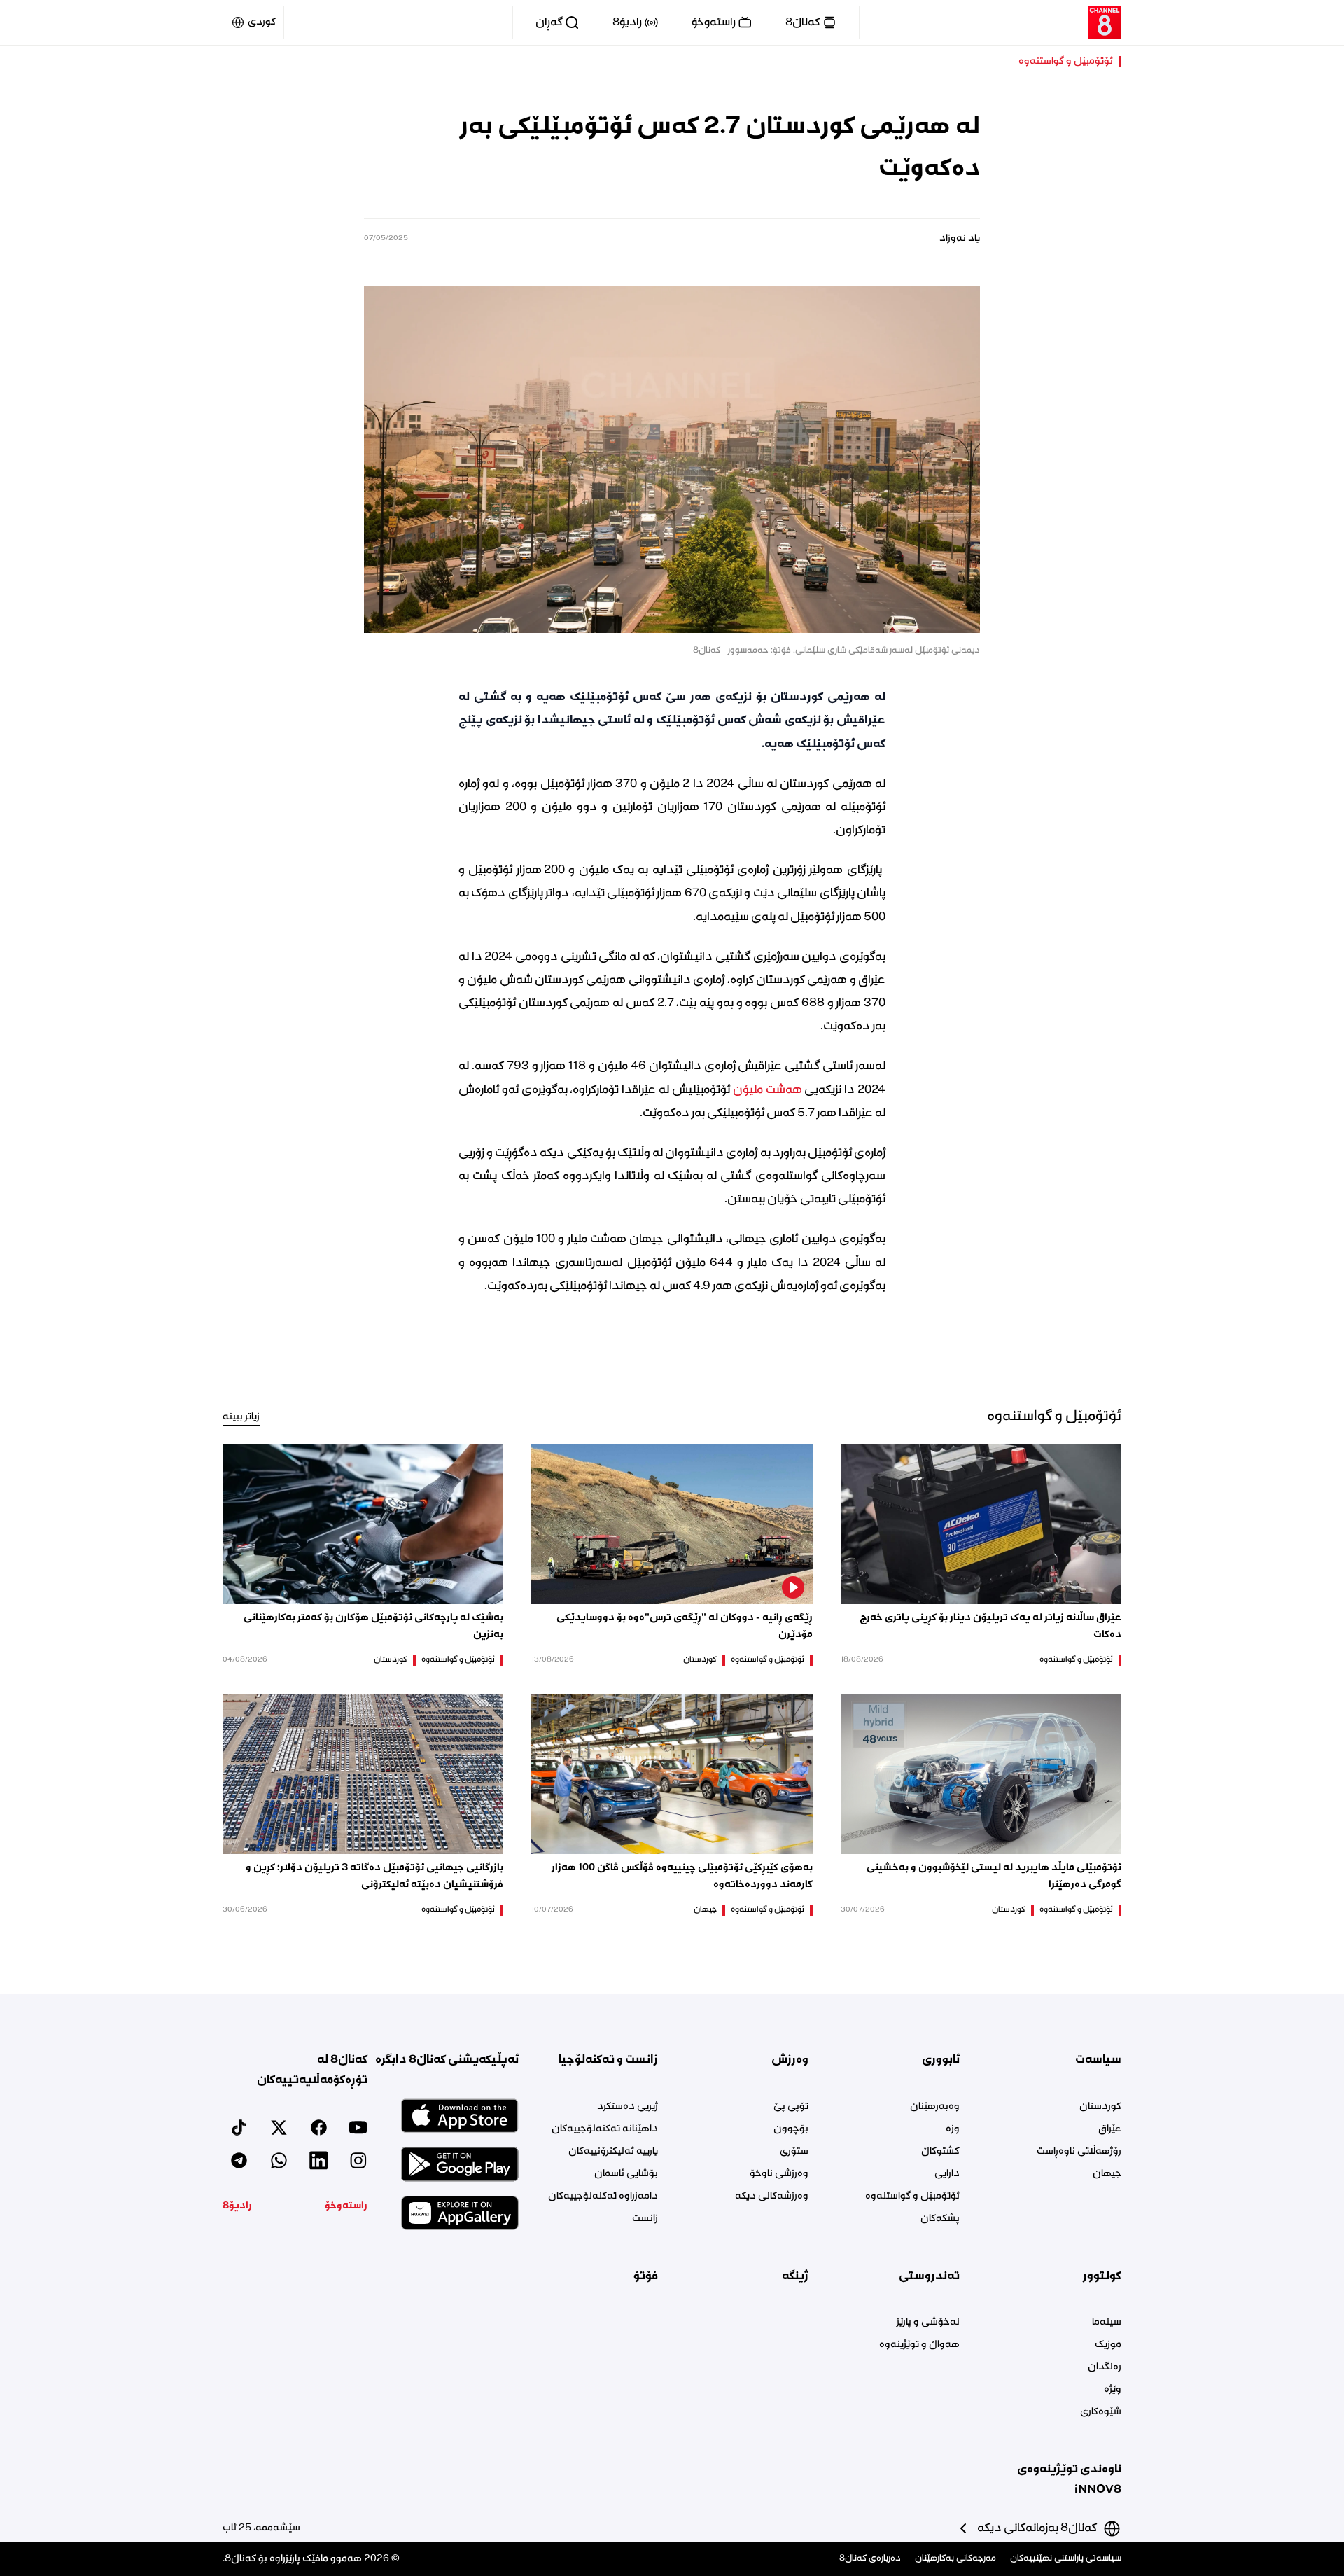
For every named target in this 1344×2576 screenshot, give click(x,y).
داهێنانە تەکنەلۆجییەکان (605, 2129)
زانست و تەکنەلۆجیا (608, 2060)
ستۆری (794, 2152)
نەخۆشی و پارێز (928, 2323)
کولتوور (1102, 2276)
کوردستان (700, 1660)
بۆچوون (791, 2129)
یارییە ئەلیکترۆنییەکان (613, 2152)
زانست (645, 2219)
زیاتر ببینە (241, 1417)
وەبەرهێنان (934, 2107)
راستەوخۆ (346, 2206)
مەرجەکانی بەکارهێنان (955, 2559)
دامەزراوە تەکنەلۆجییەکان (603, 2196)
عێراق (1110, 2129)
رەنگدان (1105, 2367)
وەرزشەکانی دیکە (772, 2196)
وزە (952, 2129)
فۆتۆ (646, 2276)
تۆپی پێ (791, 2107)
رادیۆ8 (237, 2206)
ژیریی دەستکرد (628, 2107)
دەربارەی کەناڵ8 (870, 2559)
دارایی (947, 2174)
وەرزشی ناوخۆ (779, 2174)
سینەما (1107, 2323)
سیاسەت (1098, 2060)
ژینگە (795, 2276)
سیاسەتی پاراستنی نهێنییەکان (1066, 2559)
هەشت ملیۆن (768, 1090)
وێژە (1113, 2390)
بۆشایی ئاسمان (626, 2174)
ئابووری (940, 2060)
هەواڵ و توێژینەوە (919, 2345)
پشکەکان (940, 2219)
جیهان (705, 1910)
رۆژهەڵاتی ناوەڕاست (1079, 2152)
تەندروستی (929, 2276)
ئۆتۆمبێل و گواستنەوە (1066, 62)
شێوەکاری (1101, 2412)
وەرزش (790, 2060)
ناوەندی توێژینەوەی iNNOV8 (1069, 2480)
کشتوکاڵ (940, 2152)
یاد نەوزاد (960, 239)
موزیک (1108, 2345)
